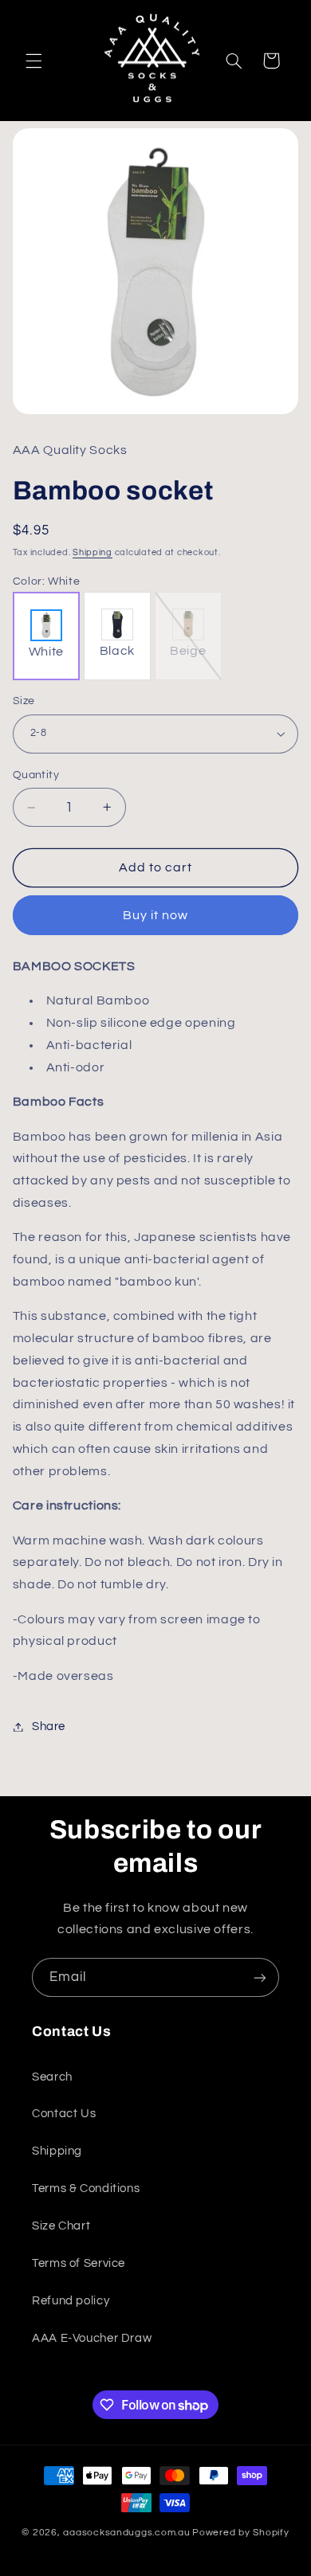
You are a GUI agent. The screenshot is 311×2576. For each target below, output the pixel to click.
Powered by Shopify (240, 2533)
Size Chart (61, 2226)
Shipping (93, 552)
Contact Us (64, 2114)
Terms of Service (79, 2263)
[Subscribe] (260, 1977)
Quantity (36, 775)
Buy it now (156, 915)
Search (52, 2077)
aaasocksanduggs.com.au (126, 2533)
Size (24, 701)
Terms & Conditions (86, 2188)
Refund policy (71, 2301)
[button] (33, 61)
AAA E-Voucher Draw (92, 2338)
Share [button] (49, 1726)
